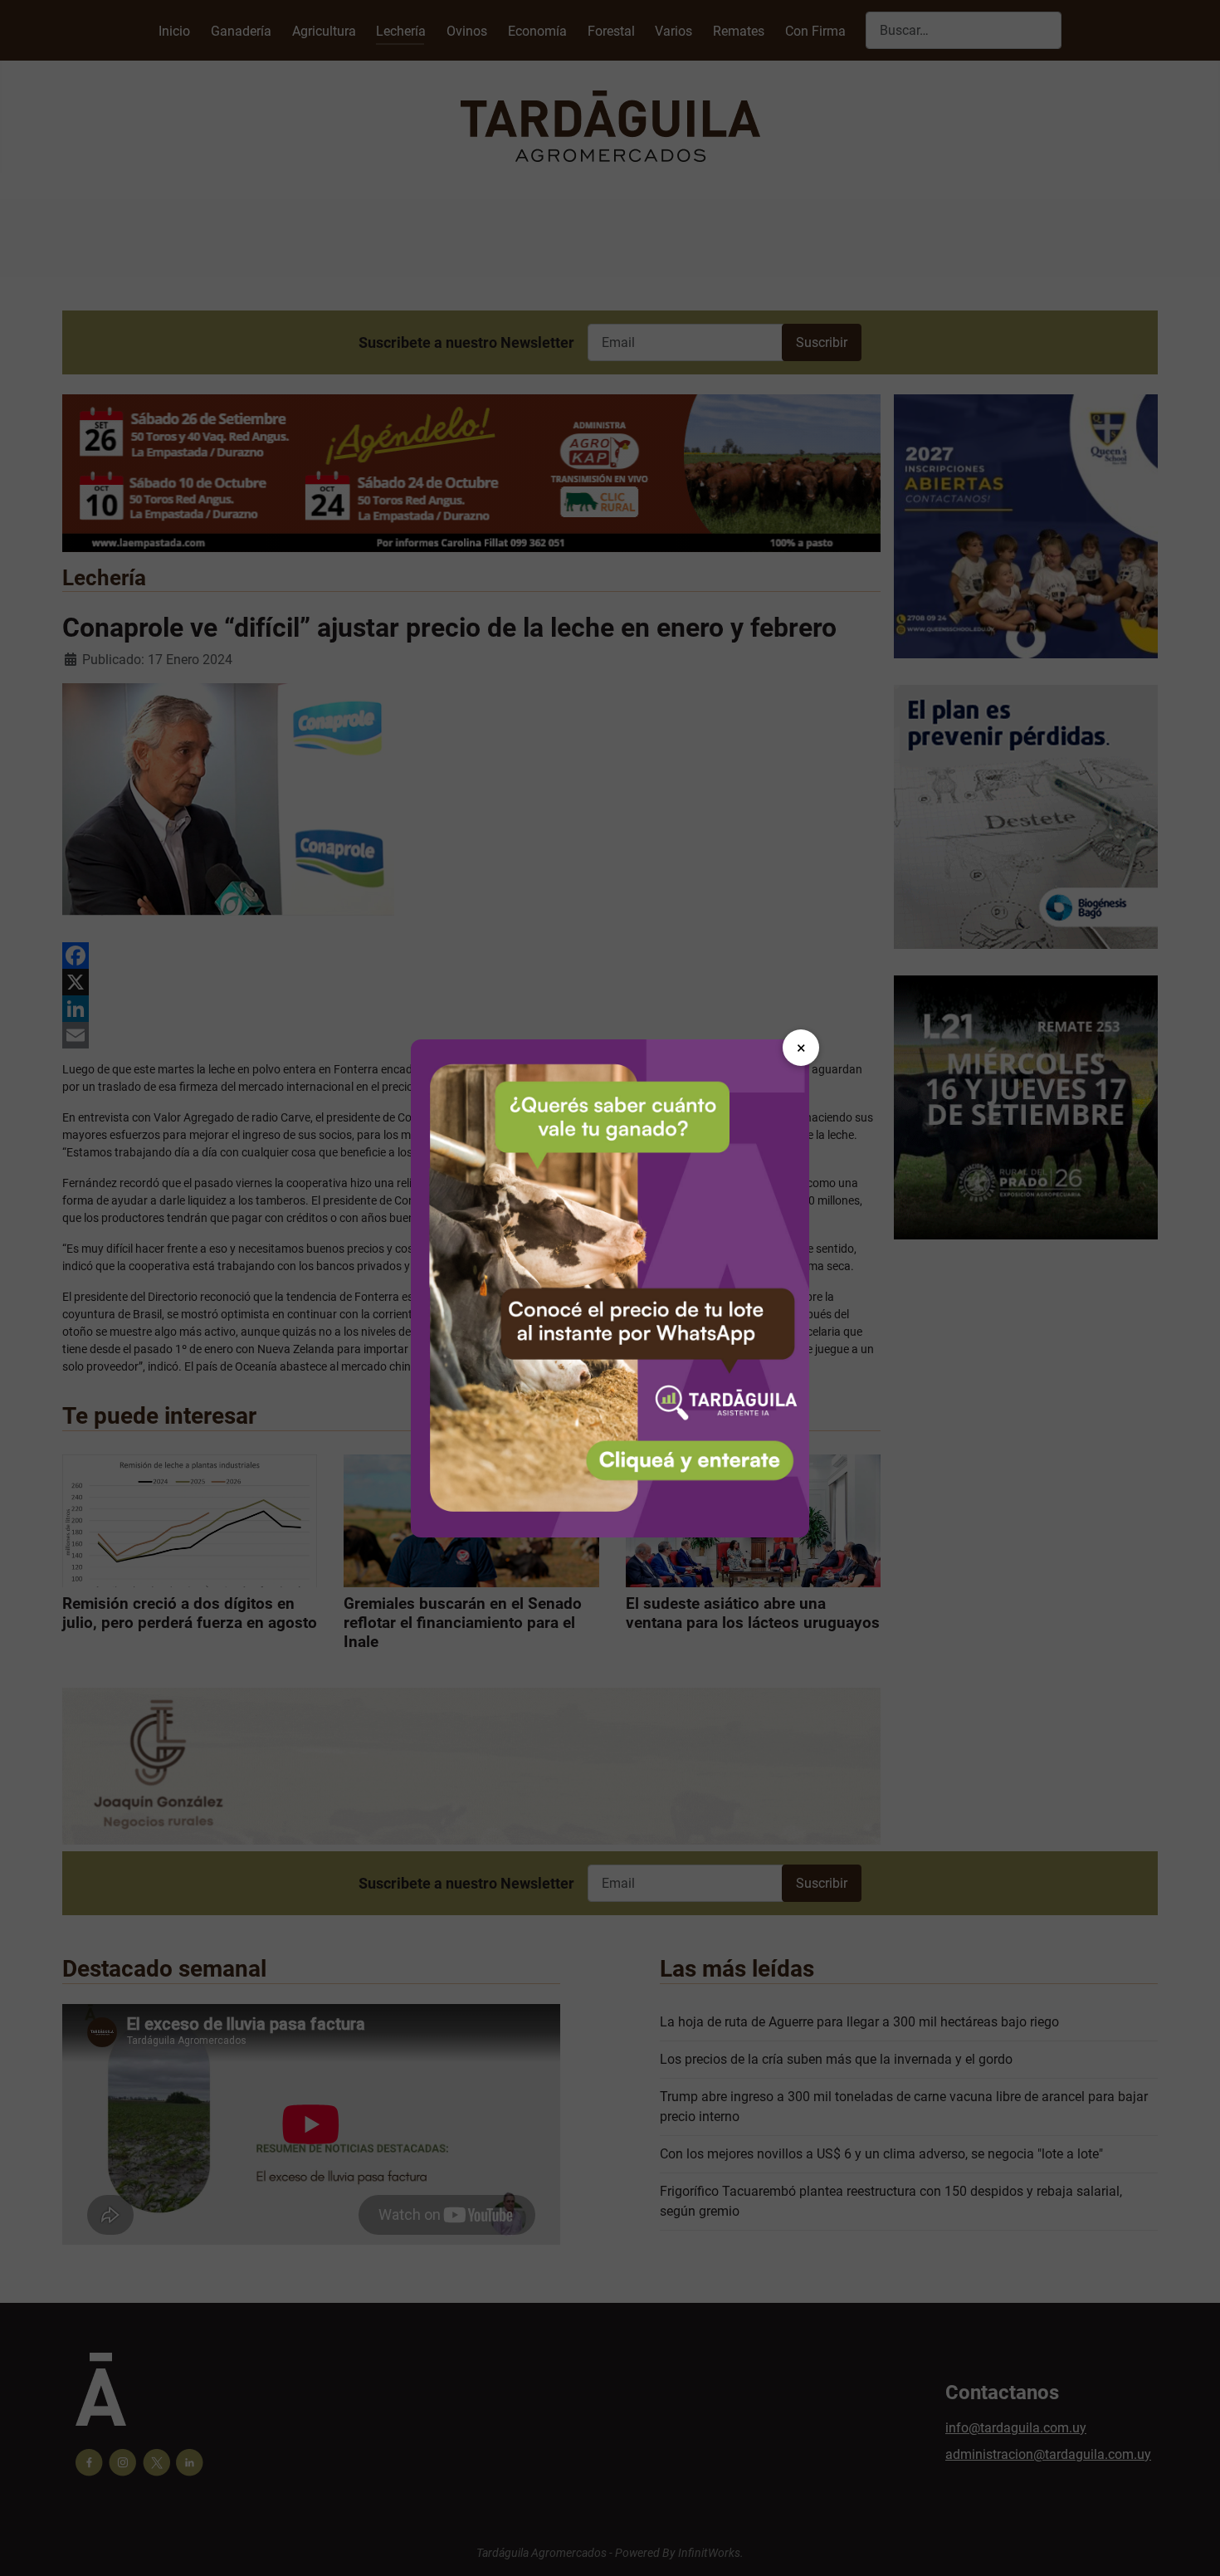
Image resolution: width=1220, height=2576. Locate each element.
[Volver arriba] (1191, 2545)
